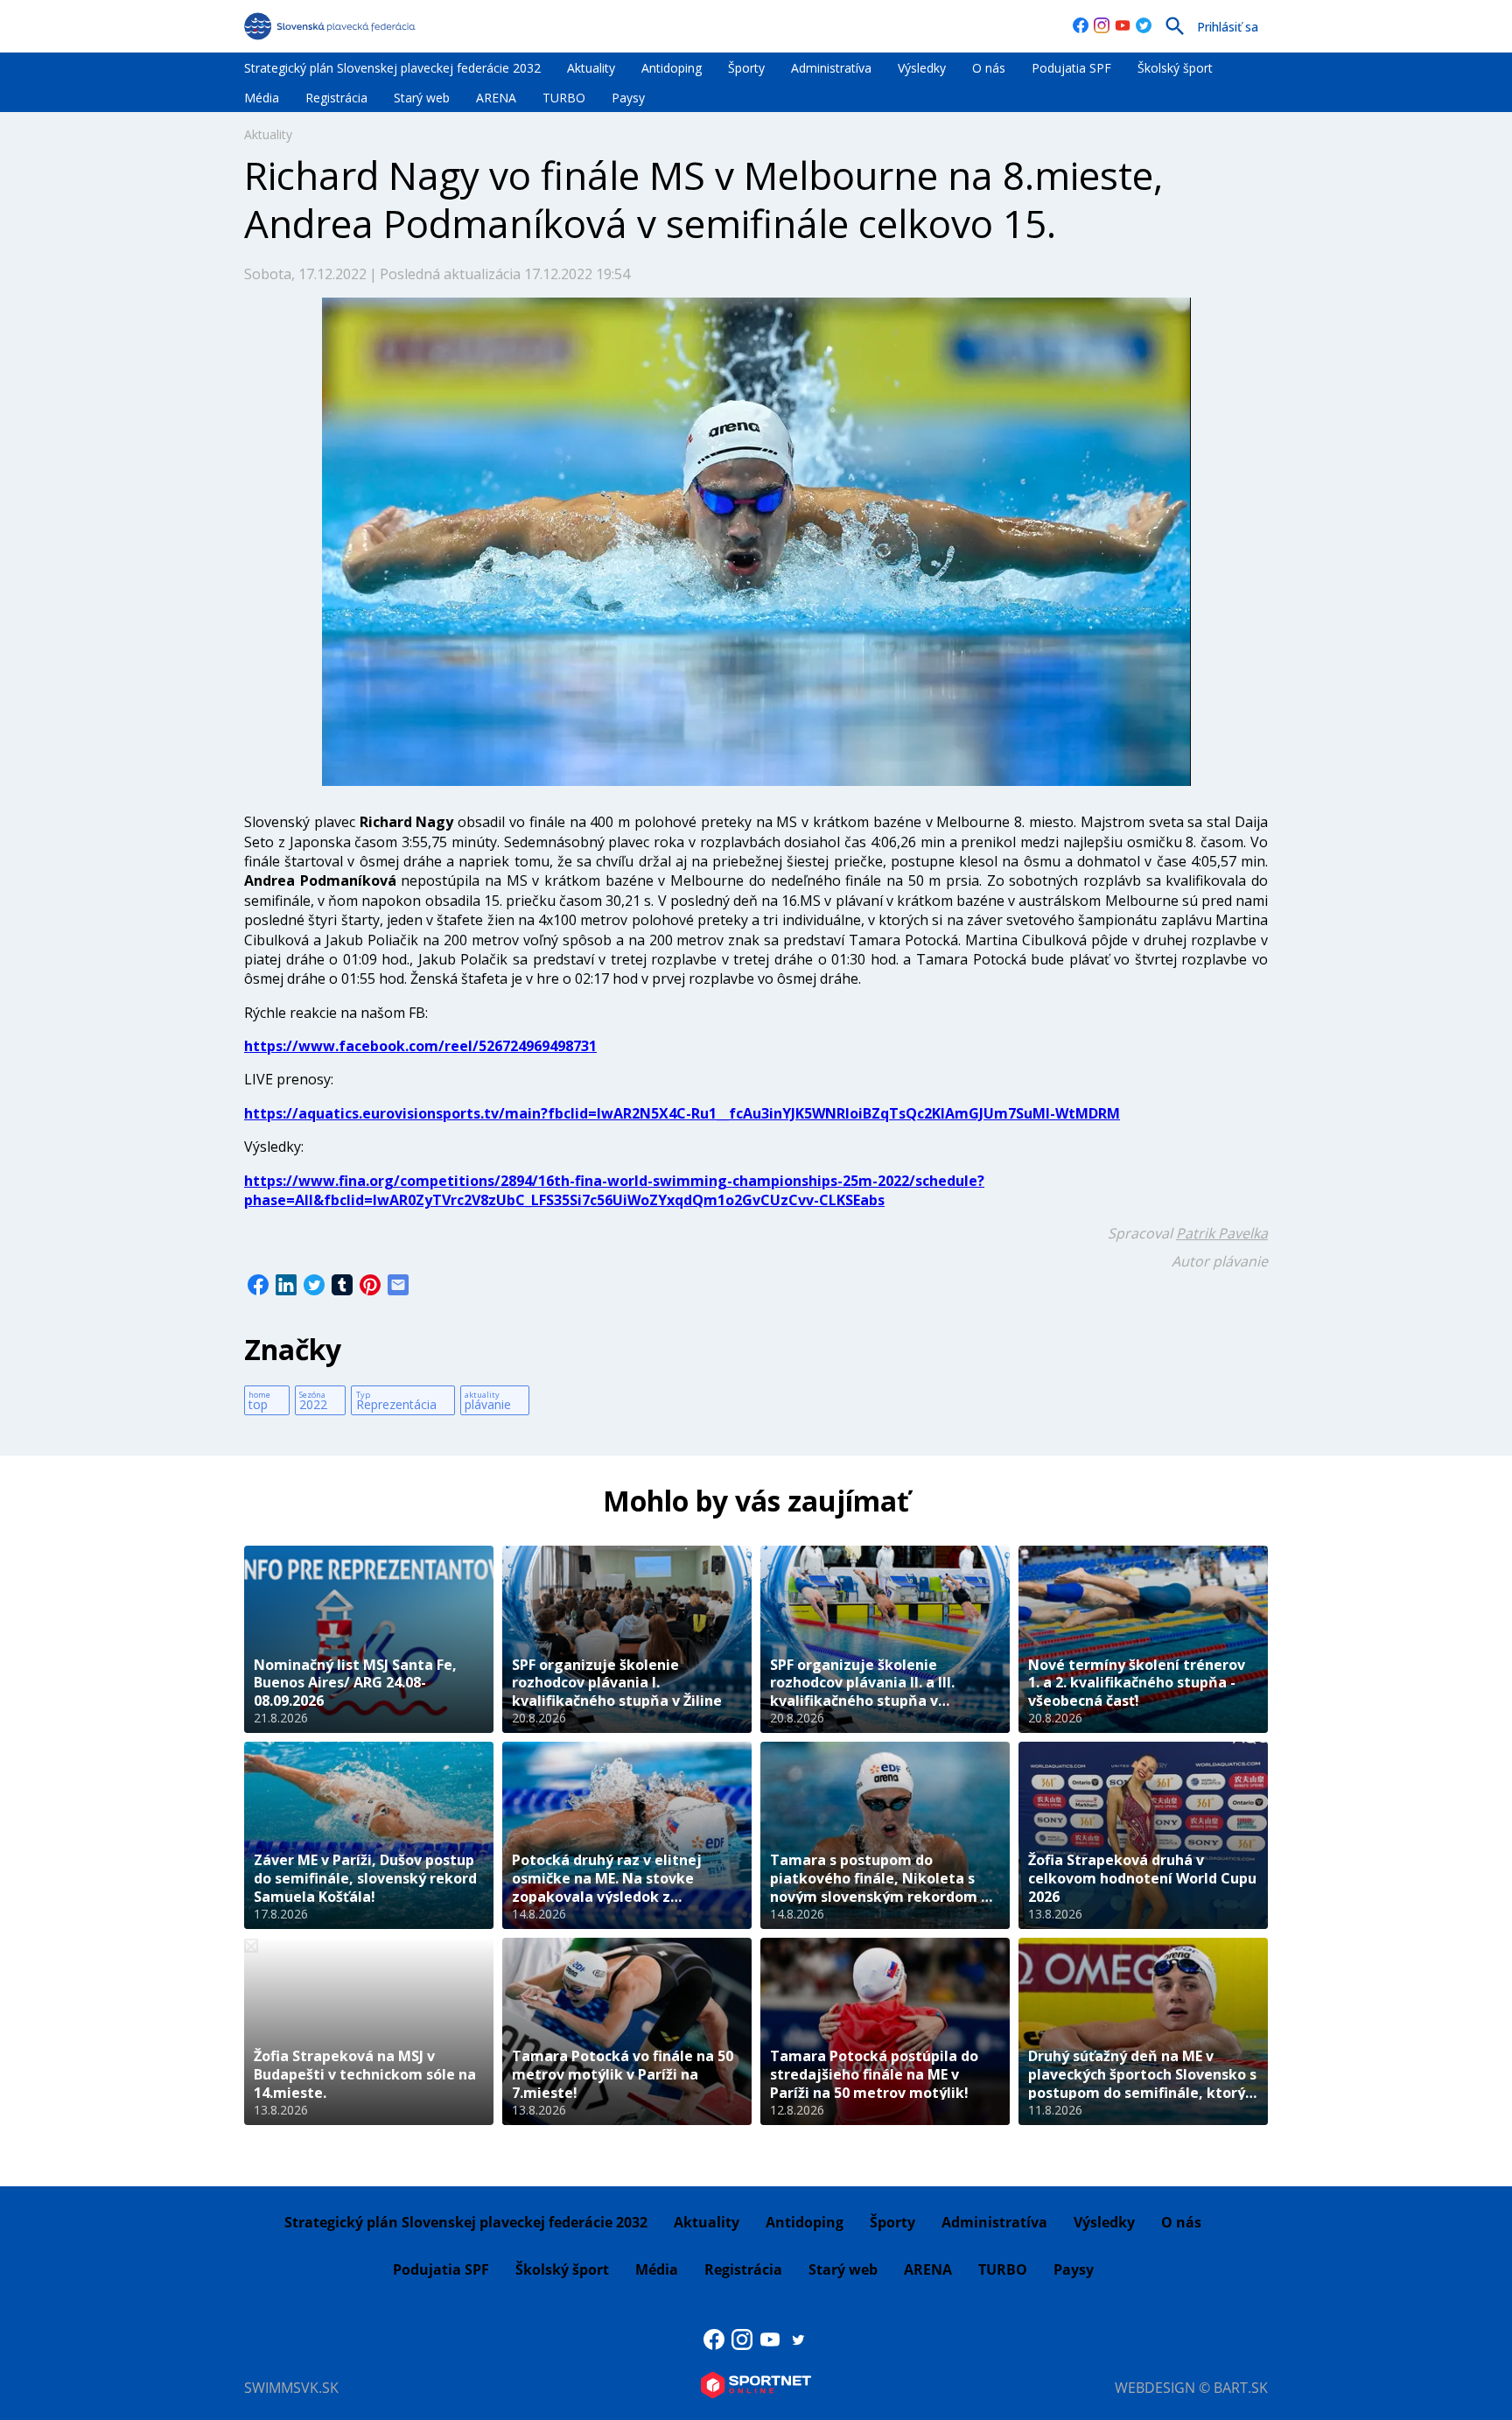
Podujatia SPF (1071, 68)
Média (262, 98)
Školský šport (1175, 68)
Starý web (422, 98)
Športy (746, 68)
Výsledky (922, 68)
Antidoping (672, 68)
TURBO (564, 98)
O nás (989, 68)
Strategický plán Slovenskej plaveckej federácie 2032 (392, 68)
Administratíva (831, 68)
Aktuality (591, 68)
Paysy (628, 98)
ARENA (496, 98)
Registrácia (336, 98)
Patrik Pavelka (1222, 1233)
